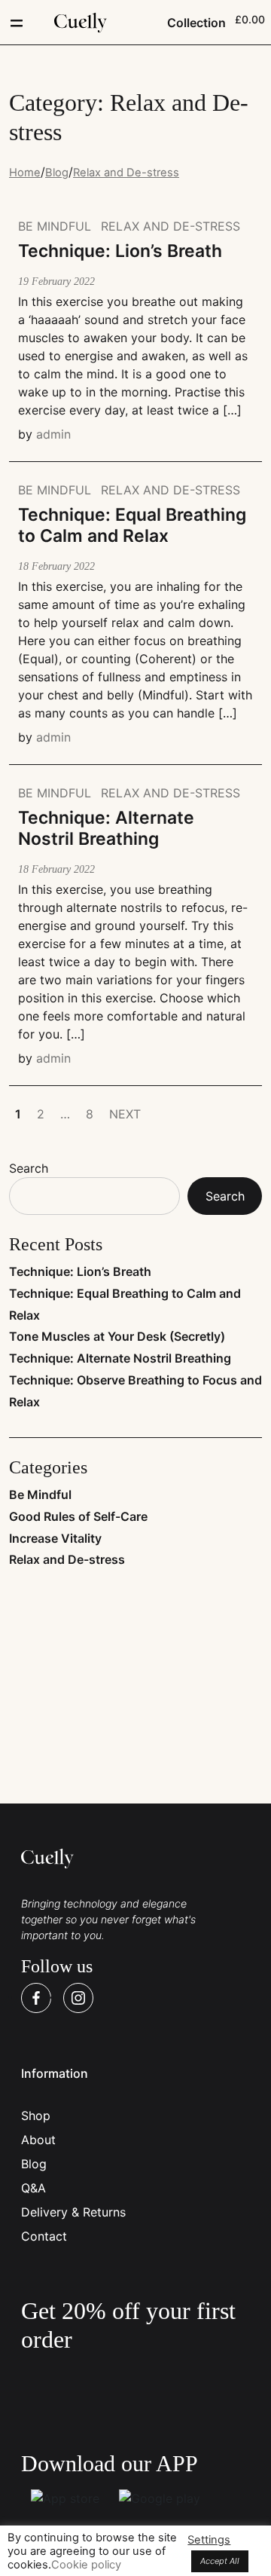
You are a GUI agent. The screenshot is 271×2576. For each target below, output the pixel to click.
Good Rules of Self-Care (78, 1516)
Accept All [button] (220, 2561)
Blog (34, 2164)
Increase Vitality (55, 1538)
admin (53, 434)
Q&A (33, 2188)
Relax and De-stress (171, 226)
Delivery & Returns (73, 2212)
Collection (196, 23)
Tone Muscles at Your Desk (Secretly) (117, 1336)
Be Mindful (55, 226)
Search (29, 1168)
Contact (44, 2236)
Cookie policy (86, 2565)
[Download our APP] (65, 2498)
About (38, 2140)
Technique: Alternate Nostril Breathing (120, 1358)
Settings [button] (209, 2540)
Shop (36, 2116)
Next (125, 1114)
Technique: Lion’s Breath (80, 1271)
